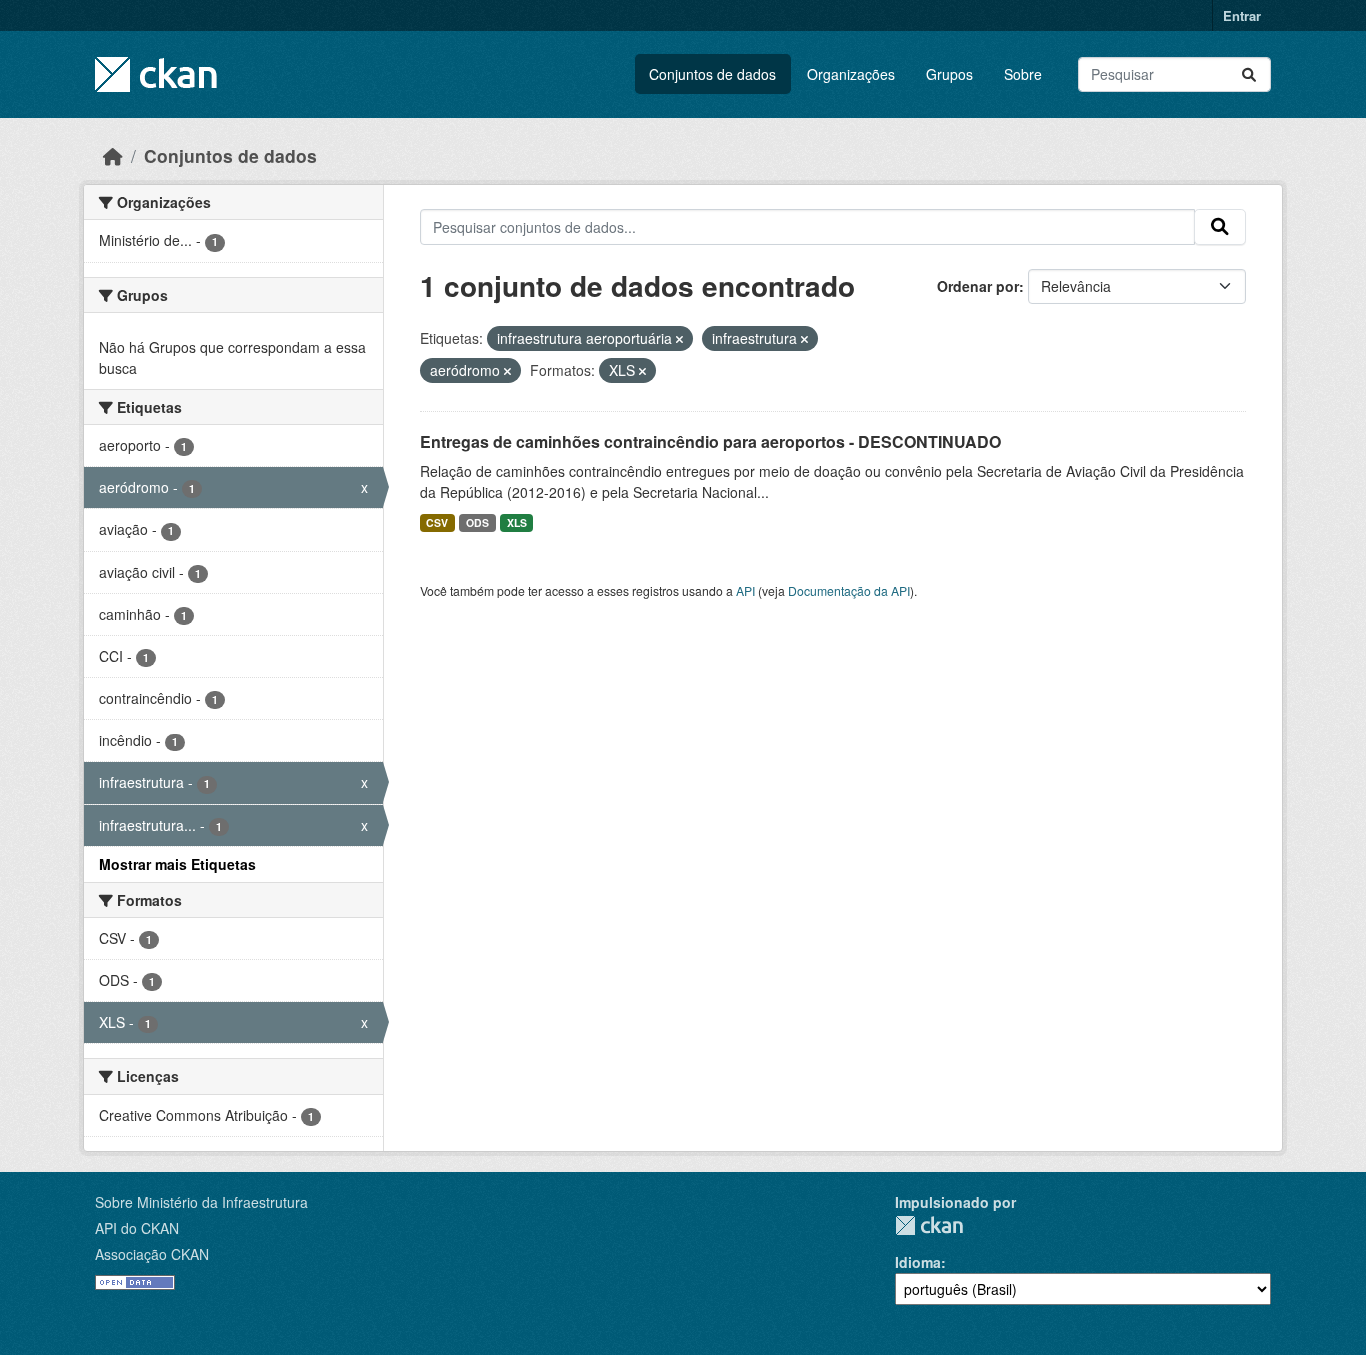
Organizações (851, 74)
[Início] (113, 155)
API (745, 590)
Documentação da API (849, 590)
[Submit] (1249, 74)
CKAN (929, 1225)
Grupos (949, 74)
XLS (517, 522)
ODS (477, 522)
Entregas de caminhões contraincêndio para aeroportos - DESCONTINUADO (710, 441)
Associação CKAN (152, 1254)
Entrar (1242, 15)
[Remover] (679, 339)
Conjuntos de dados (712, 74)
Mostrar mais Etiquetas (177, 864)
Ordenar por (978, 286)
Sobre (1023, 74)
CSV (437, 522)
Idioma (918, 1262)
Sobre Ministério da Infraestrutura (201, 1202)
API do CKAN (137, 1228)
